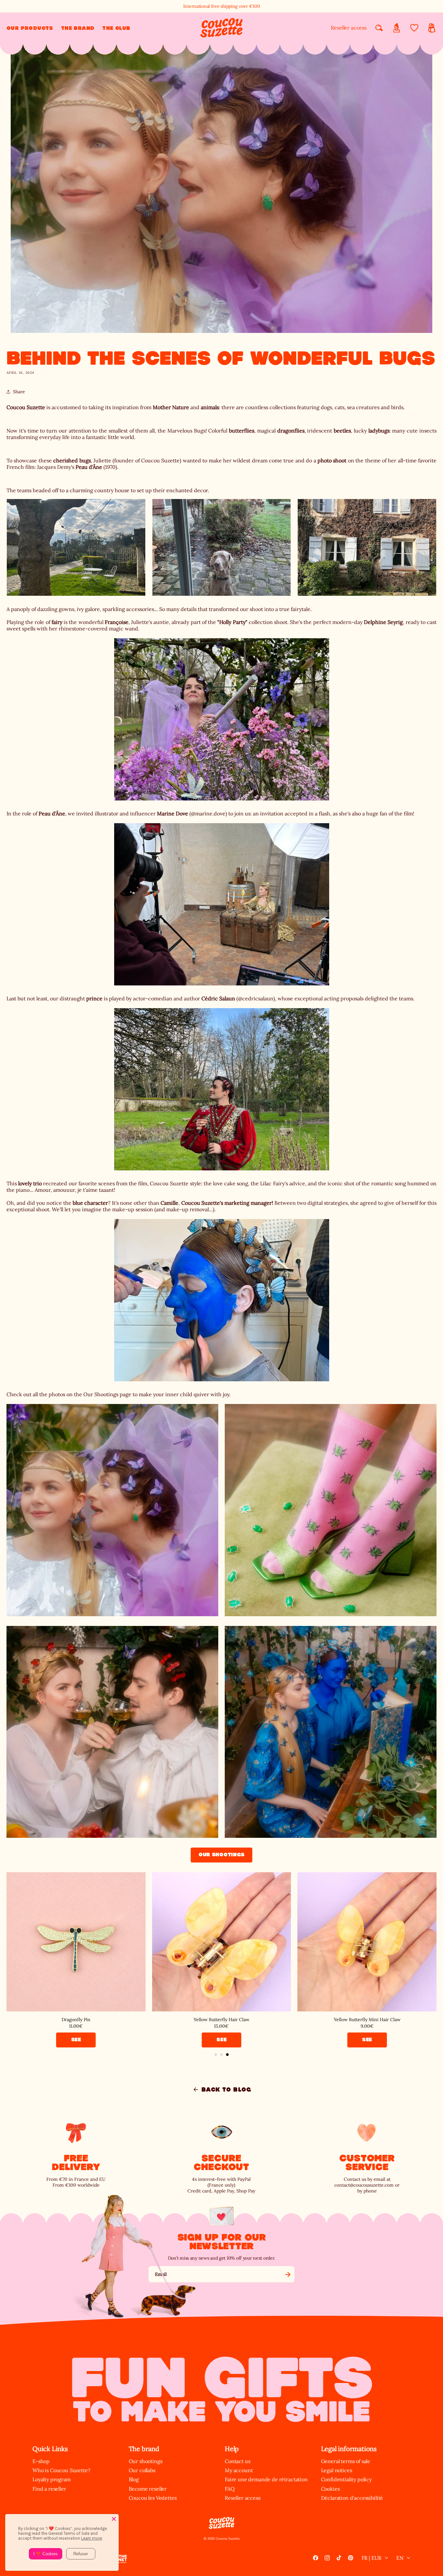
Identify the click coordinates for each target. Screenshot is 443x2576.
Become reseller (148, 2489)
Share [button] (19, 392)
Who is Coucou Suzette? (61, 2470)
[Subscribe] (288, 2274)
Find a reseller (49, 2489)
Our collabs (142, 2470)
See (76, 2039)
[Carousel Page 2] (221, 2055)
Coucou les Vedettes (153, 2498)
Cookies (330, 2489)
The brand (144, 2449)
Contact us (237, 2461)
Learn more (92, 2538)
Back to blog (226, 2090)
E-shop (41, 2461)
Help (232, 2449)
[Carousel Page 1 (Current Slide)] (216, 2055)
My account (239, 2470)
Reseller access (349, 28)
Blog (134, 2479)
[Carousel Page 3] (227, 2055)
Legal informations (349, 2449)
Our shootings (221, 1855)
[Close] (114, 2519)
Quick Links (50, 2449)
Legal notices (337, 2470)
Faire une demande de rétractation (266, 2479)
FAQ (230, 2489)
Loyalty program (52, 2479)
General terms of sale (346, 2461)
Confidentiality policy (346, 2479)
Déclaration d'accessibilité (352, 2498)
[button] (30, 28)
